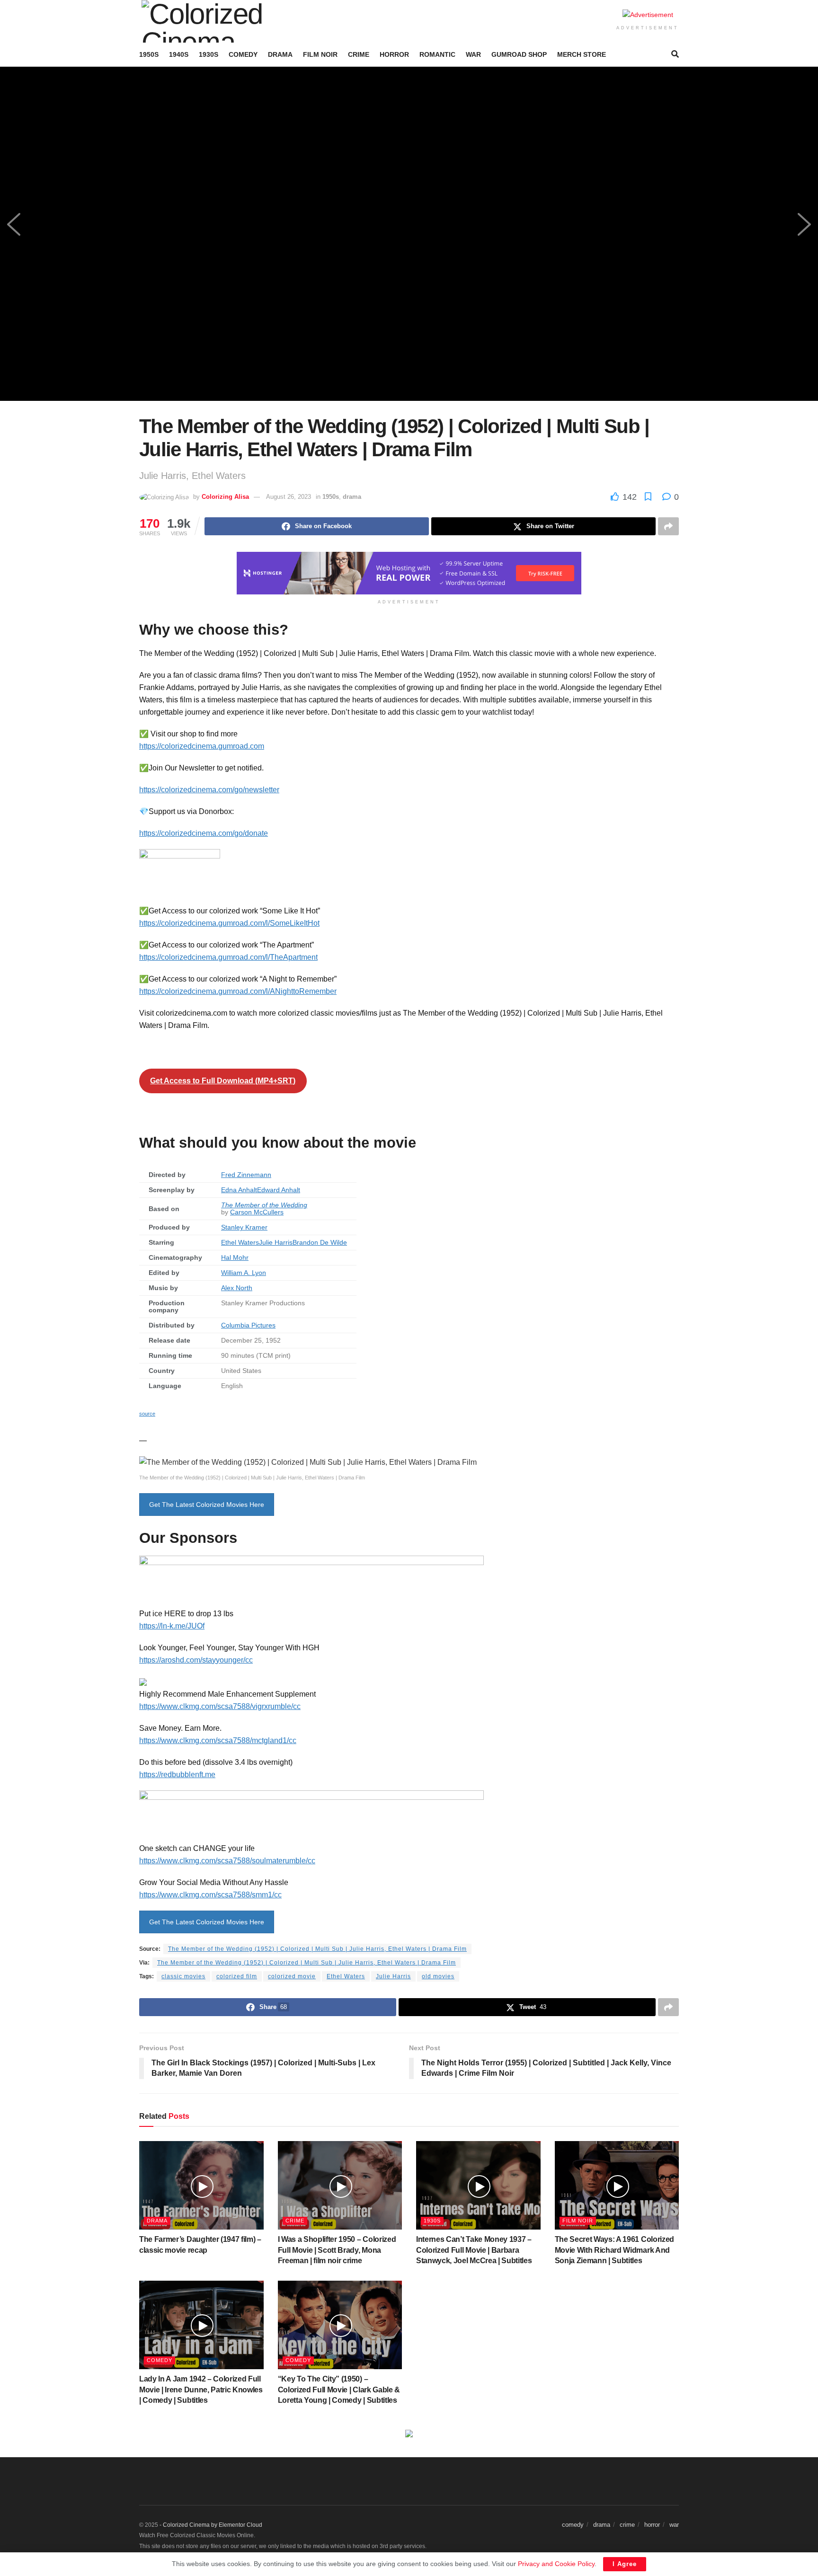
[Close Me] (545, 1164)
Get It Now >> (357, 1352)
